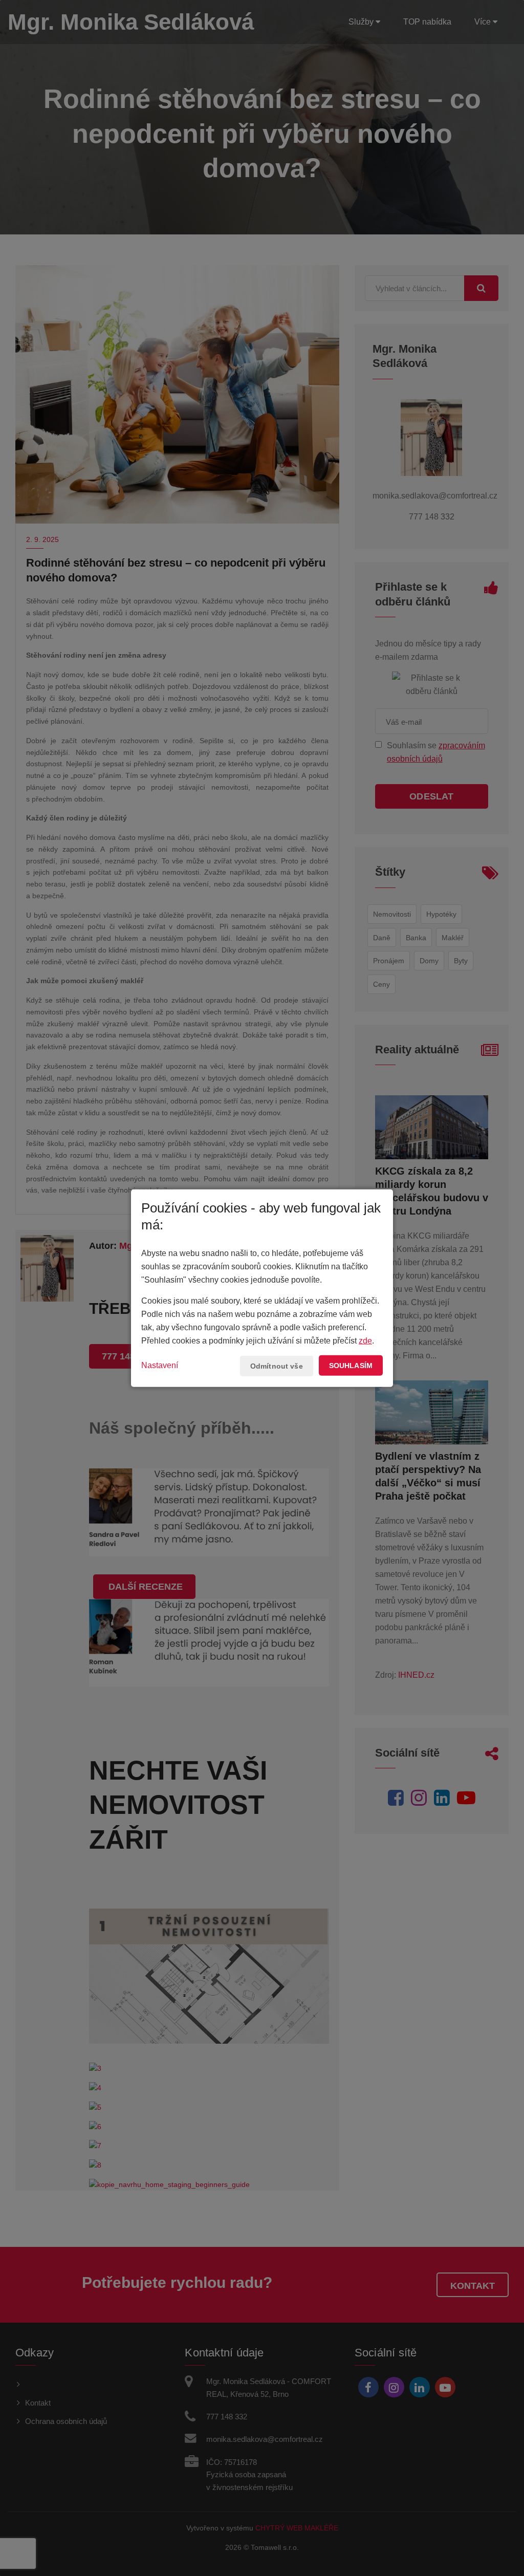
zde (365, 1341)
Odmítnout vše (277, 1366)
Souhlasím (351, 1366)
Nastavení (160, 1365)
